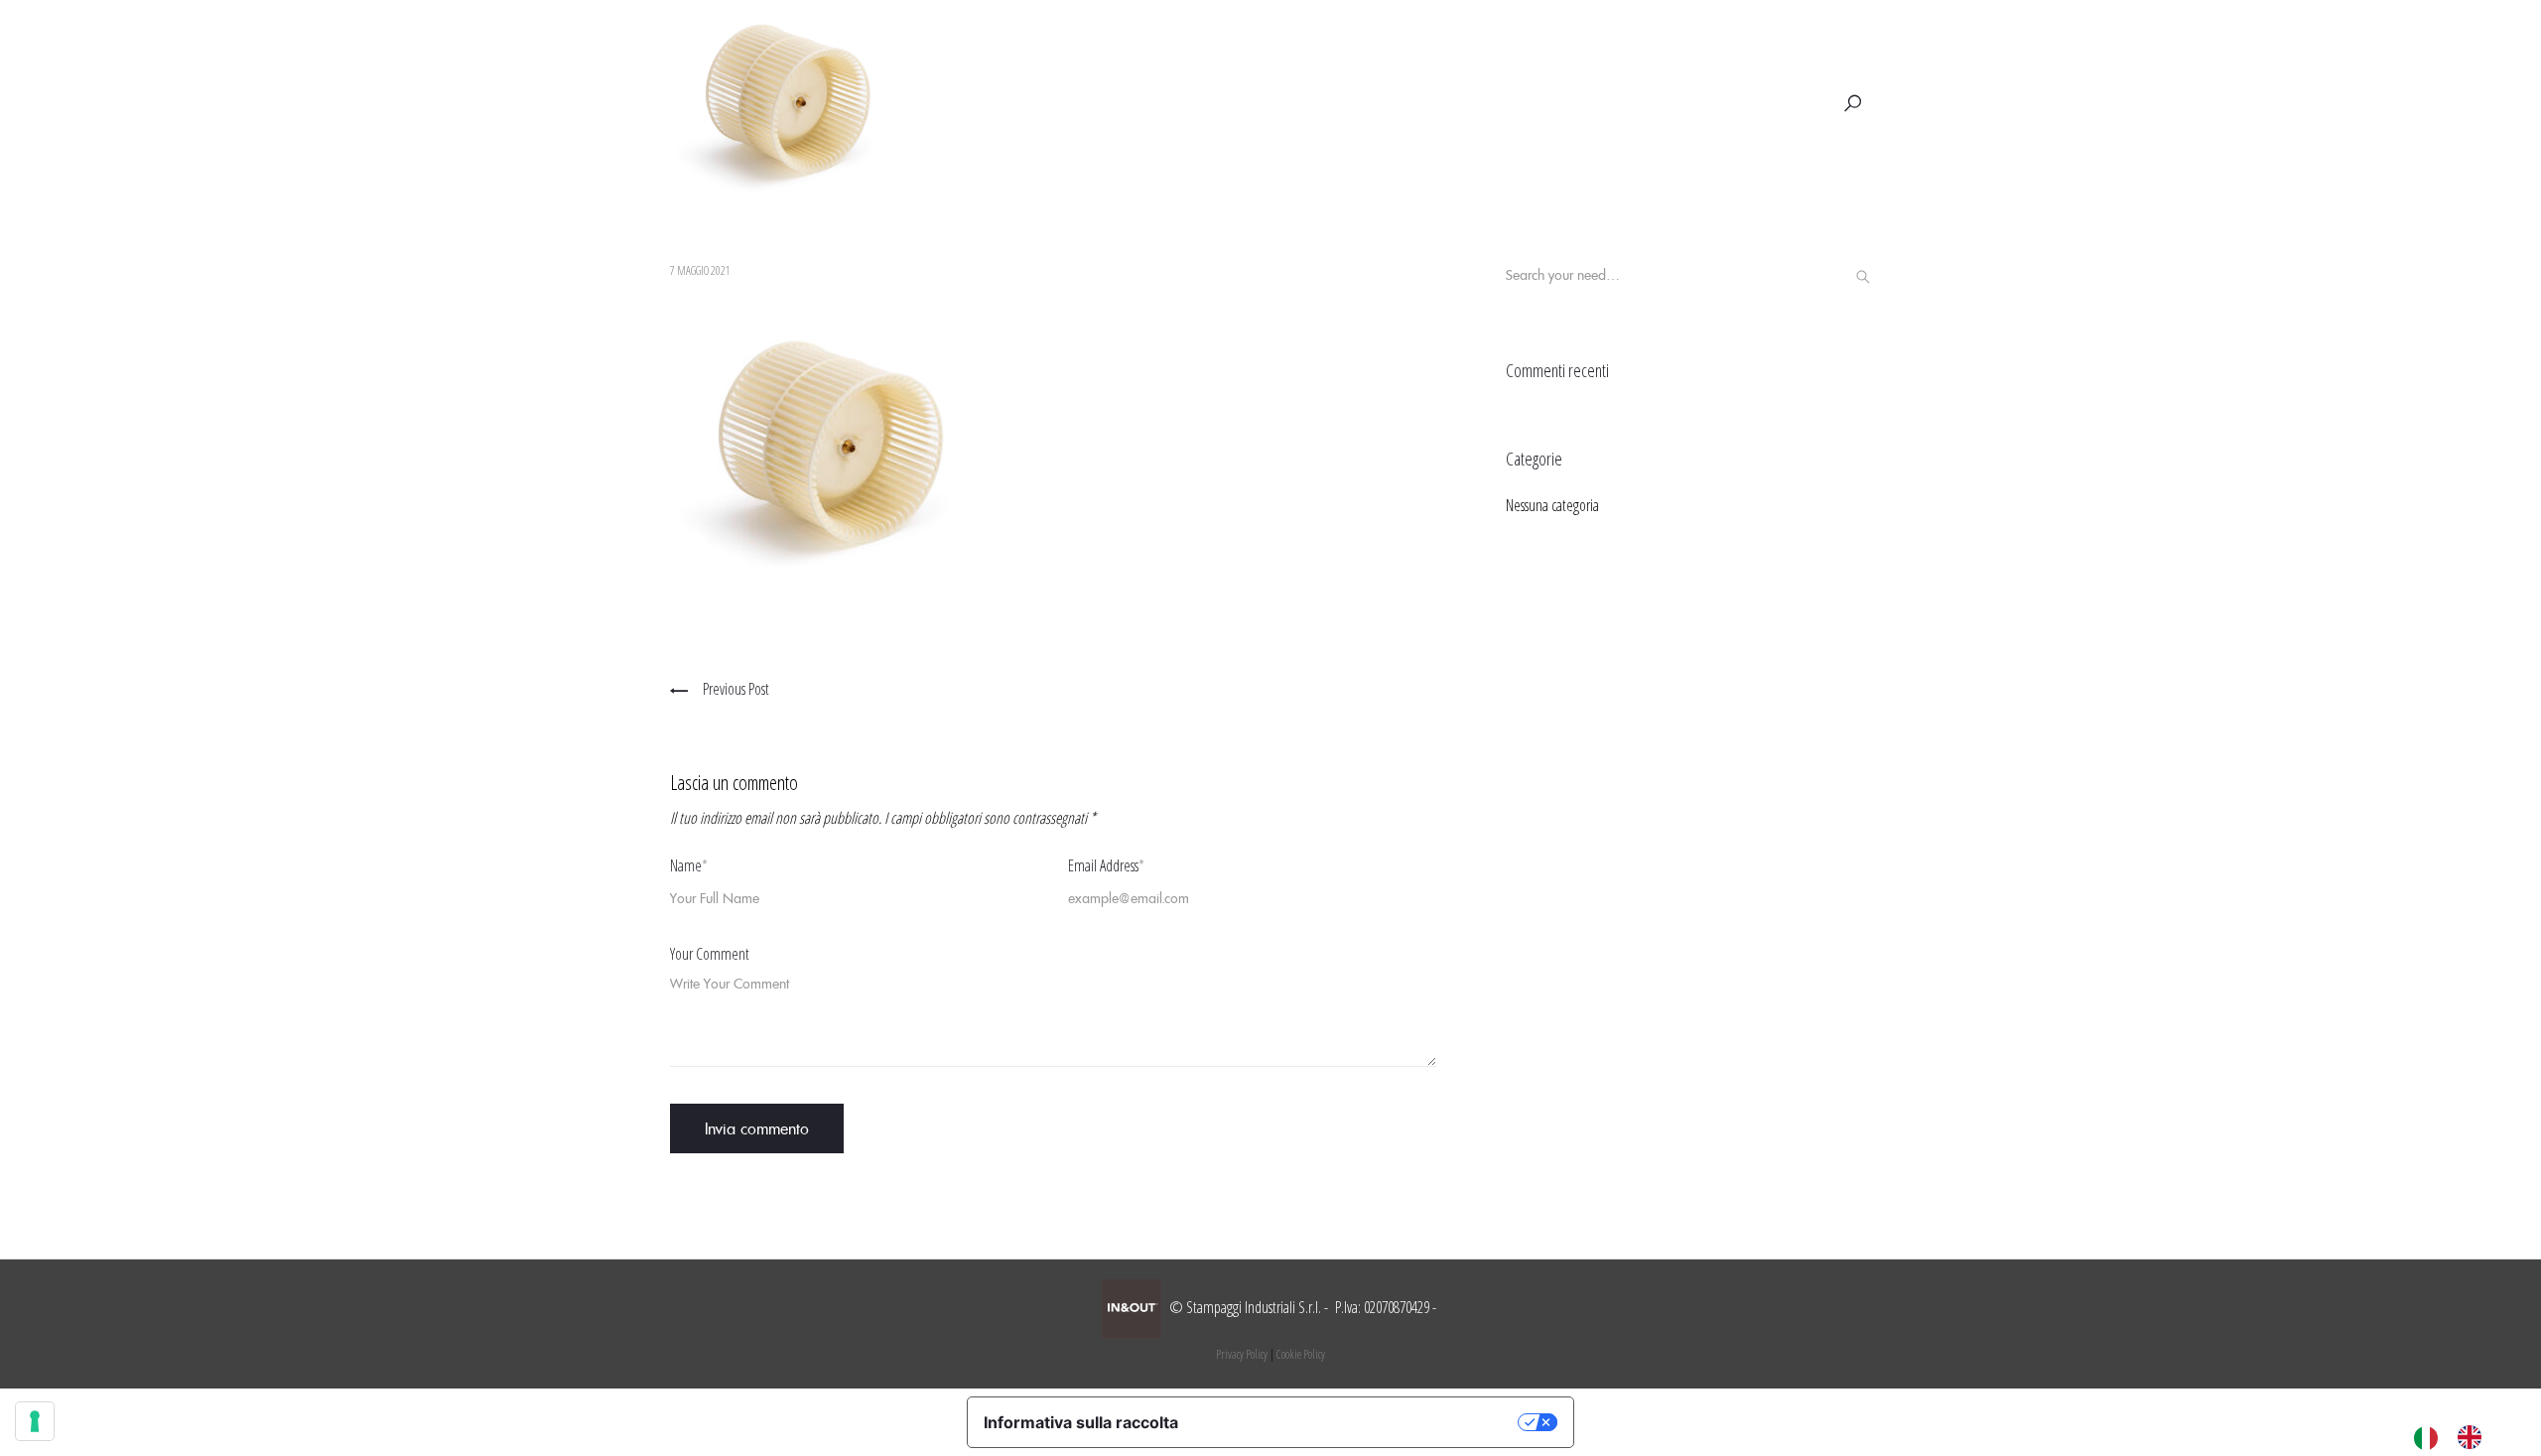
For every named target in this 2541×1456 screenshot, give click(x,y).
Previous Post (736, 689)
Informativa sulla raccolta (1081, 1422)
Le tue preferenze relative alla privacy (1358, 1422)
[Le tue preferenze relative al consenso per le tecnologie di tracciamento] (35, 1421)
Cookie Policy (1301, 1354)
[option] (2474, 1437)
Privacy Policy (1242, 1354)
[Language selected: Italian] (2458, 1436)
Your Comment (710, 954)
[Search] (1863, 277)
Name (689, 865)
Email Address (1106, 865)
